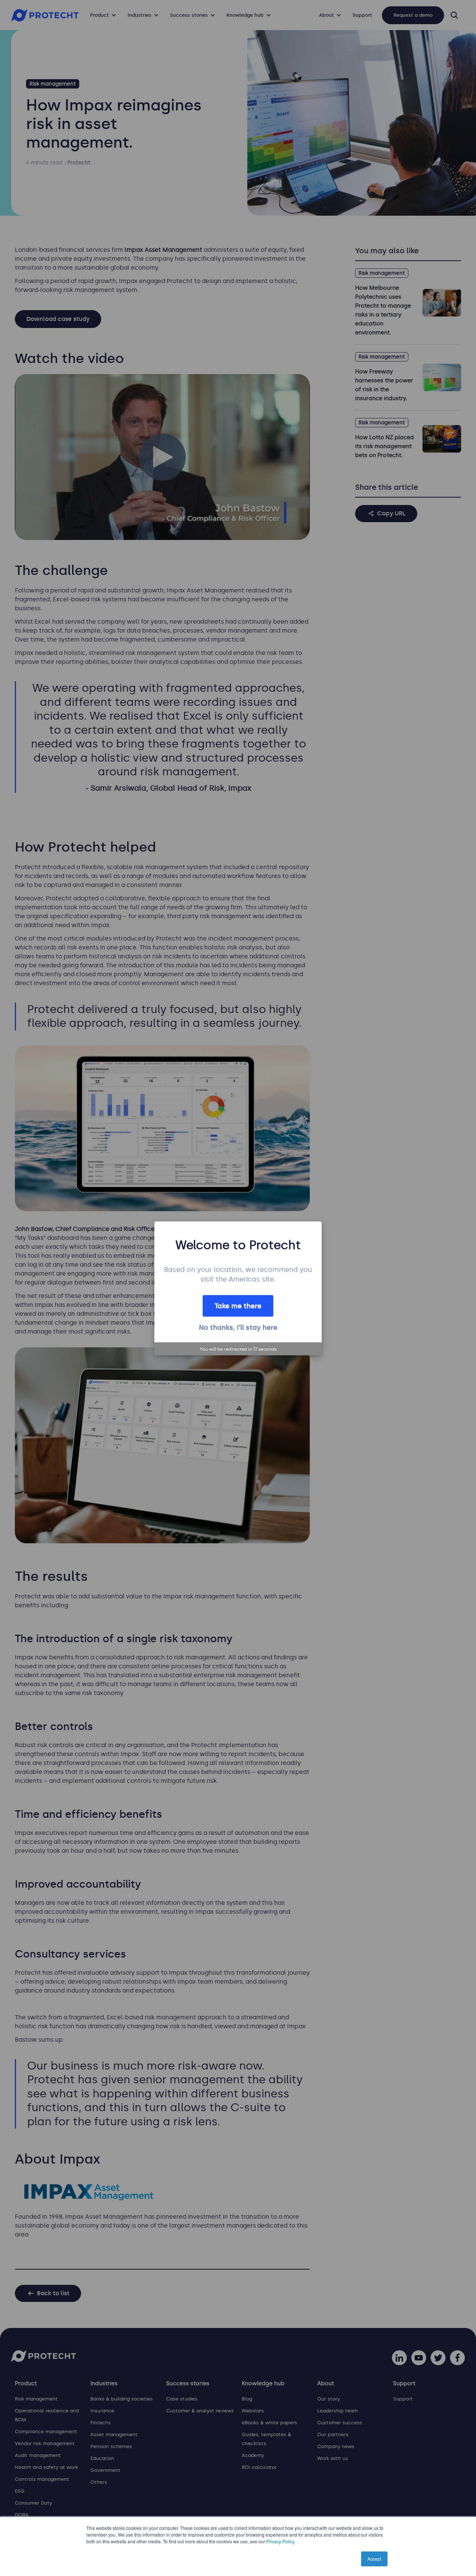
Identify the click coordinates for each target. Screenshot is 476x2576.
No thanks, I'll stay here (238, 1327)
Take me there (238, 1306)
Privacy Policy (280, 2541)
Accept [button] (374, 2559)
